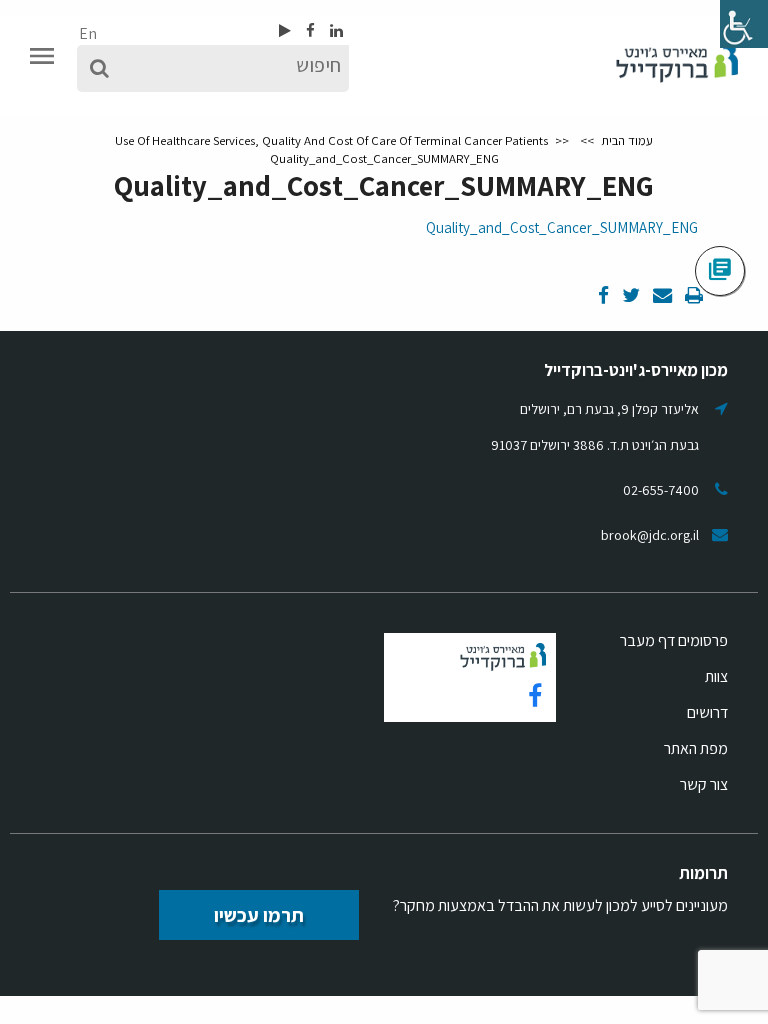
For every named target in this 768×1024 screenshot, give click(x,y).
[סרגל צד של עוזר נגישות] (744, 24)
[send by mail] (661, 296)
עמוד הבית (627, 140)
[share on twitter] (629, 296)
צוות (716, 676)
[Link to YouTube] (285, 30)
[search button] (99, 68)
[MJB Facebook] (309, 30)
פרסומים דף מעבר (674, 640)
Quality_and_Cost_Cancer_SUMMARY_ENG (562, 227)
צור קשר (704, 784)
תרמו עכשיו (259, 915)
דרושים (707, 712)
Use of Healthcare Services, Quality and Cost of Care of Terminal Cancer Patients (331, 140)
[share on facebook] (603, 296)
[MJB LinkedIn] (335, 30)
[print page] (692, 296)
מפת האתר (696, 748)
